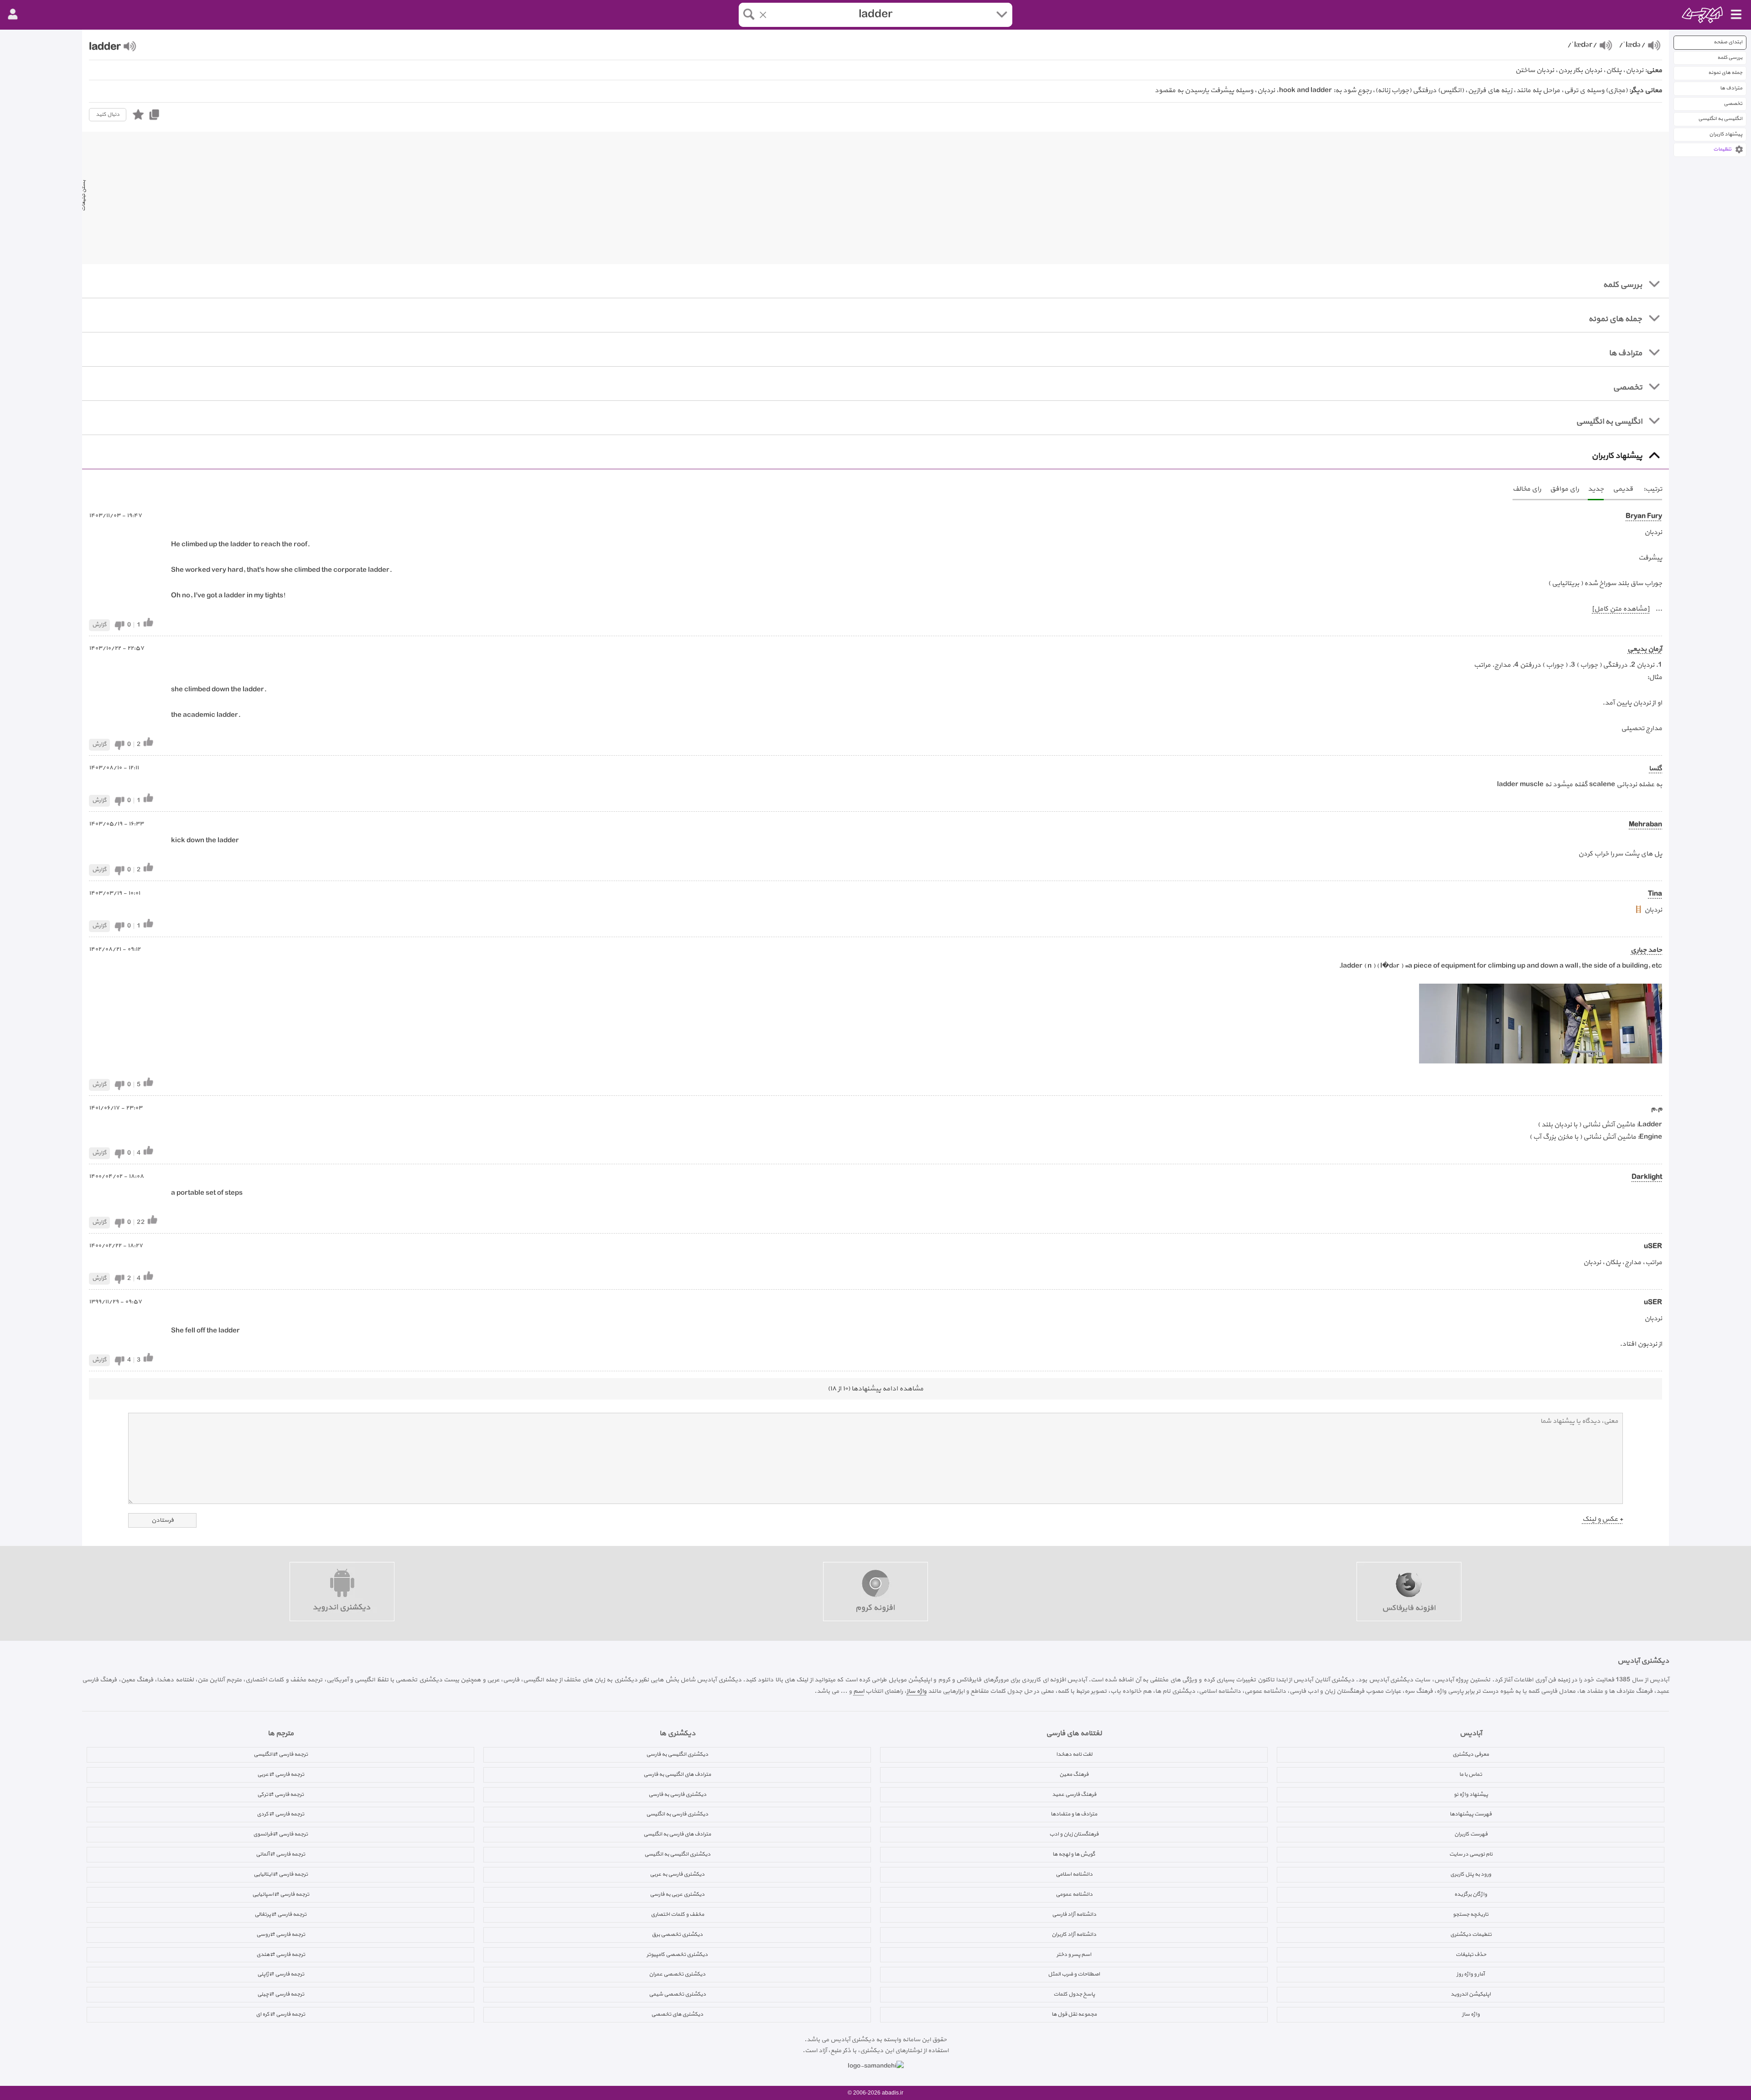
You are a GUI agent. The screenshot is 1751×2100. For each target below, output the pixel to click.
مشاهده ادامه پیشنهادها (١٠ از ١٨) (875, 1389)
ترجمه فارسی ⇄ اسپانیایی (281, 1894)
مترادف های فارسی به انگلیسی (677, 1834)
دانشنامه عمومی (1074, 1894)
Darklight (1647, 1177)
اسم (859, 1691)
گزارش (99, 625)
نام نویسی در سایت (1471, 1854)
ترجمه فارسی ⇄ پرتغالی (280, 1914)
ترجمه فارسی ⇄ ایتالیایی (281, 1874)
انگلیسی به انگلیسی (1720, 119)
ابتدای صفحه (1728, 42)
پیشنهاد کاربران (1726, 134)
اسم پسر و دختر (1074, 1955)
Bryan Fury (1644, 516)
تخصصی (1733, 104)
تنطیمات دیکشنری (1471, 1934)
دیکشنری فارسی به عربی (677, 1874)
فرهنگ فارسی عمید (1074, 1794)
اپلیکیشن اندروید (1471, 1994)
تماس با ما (1471, 1774)
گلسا (1655, 769)
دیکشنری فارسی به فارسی (677, 1794)
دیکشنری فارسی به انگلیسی (677, 1814)
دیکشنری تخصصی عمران (677, 1974)
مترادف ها (1731, 88)
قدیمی (1623, 489)
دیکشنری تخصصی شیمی (677, 1994)
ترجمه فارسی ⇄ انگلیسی (281, 1754)
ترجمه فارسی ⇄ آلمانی (280, 1854)
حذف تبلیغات (1471, 1955)
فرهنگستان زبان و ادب (1074, 1834)
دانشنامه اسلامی (1074, 1874)
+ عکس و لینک (1603, 1519)
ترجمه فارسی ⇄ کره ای (280, 2014)
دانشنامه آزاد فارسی (1074, 1914)
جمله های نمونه (1725, 73)
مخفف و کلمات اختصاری (677, 1914)
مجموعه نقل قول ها (1074, 2014)
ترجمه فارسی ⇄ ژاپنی (281, 1974)
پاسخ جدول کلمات (1074, 1994)
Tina (1655, 894)
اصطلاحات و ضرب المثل (1074, 1974)
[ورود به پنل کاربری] (13, 15)
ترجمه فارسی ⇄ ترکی (280, 1794)
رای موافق (1564, 489)
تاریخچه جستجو (1471, 1914)
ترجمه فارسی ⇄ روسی (281, 1934)
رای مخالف (1527, 489)
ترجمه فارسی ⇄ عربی (281, 1774)
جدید (1596, 489)
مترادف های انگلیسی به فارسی (677, 1774)
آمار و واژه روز (1471, 1974)
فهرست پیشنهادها (1471, 1814)
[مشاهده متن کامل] (1621, 609)
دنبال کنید (108, 114)
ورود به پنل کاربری (1471, 1874)
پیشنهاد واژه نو (1471, 1794)
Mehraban (1645, 825)
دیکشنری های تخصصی (677, 2014)
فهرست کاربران (1471, 1834)
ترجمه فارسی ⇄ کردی (280, 1814)
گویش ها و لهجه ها (1074, 1854)
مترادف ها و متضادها (1074, 1814)
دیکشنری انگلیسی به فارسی (677, 1754)
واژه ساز (917, 1691)
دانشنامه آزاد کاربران (1074, 1934)
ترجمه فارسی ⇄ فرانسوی (280, 1834)
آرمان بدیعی (1645, 649)
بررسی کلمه (1730, 58)
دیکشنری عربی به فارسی (677, 1894)
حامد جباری (1646, 950)
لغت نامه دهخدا (1074, 1754)
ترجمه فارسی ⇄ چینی (281, 1994)
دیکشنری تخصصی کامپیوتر (677, 1955)
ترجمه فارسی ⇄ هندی (281, 1955)
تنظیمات (1722, 149)
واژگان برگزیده (1471, 1894)
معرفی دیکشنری (1471, 1754)
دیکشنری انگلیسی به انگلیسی (677, 1854)
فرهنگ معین (1074, 1774)
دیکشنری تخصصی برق (677, 1934)
